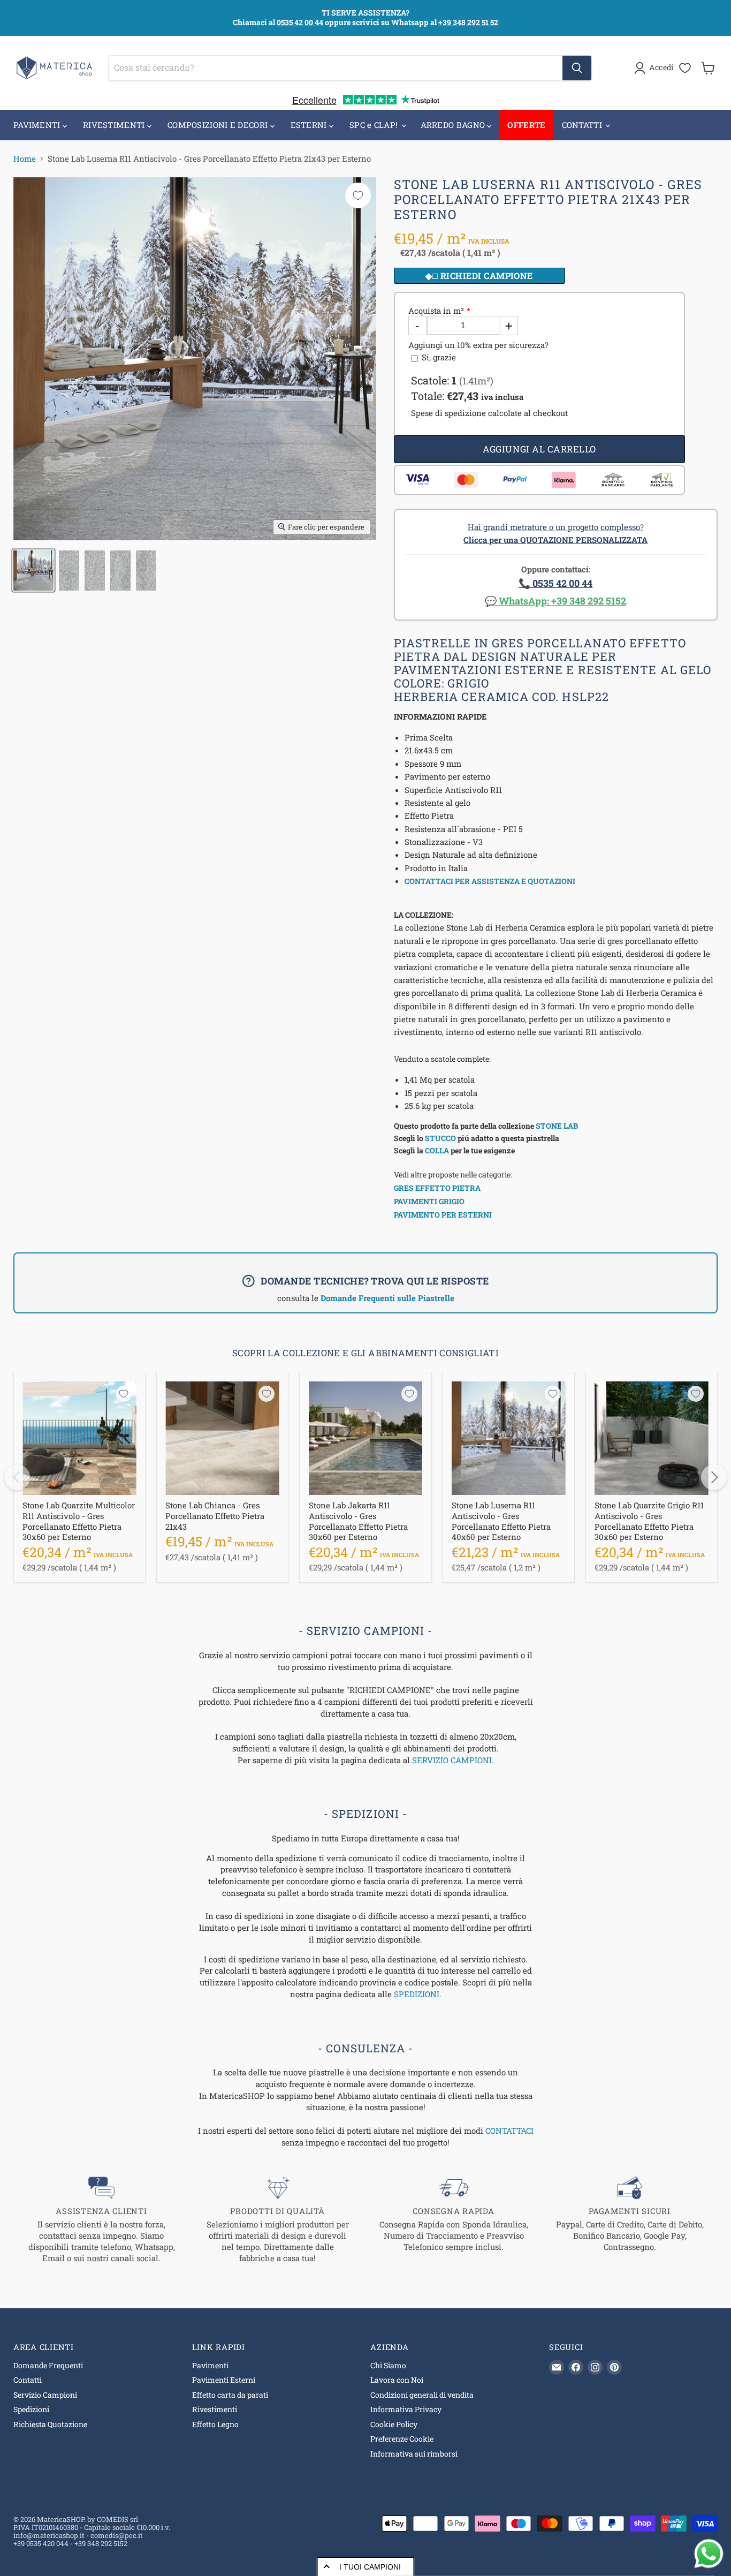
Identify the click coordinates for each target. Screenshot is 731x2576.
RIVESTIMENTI (115, 125)
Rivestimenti (215, 2409)
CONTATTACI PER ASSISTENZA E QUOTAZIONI (490, 881)
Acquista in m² (436, 311)
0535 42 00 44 (300, 22)
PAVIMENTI (38, 125)
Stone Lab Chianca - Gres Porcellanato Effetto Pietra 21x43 (215, 1516)
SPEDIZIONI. (418, 1994)
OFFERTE (526, 125)
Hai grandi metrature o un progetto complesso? (555, 533)
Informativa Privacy (406, 2409)
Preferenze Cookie (402, 2439)
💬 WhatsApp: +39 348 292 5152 (555, 601)
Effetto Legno (215, 2424)
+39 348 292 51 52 (468, 22)
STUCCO (440, 1138)
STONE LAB (557, 1126)
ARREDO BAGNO (454, 125)
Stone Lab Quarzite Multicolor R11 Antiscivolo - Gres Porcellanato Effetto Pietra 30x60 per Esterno (79, 1521)
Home (25, 159)
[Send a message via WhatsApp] (709, 2554)
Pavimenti (210, 2365)
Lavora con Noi (397, 2380)
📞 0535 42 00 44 (555, 583)
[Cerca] (577, 68)
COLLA (437, 1150)
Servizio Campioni (45, 2395)
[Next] (714, 1477)
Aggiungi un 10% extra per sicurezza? (478, 345)
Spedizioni (31, 2409)
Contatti (28, 2380)
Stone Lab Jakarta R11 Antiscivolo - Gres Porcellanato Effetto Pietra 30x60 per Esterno (358, 1521)
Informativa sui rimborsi (414, 2454)
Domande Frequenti (48, 2365)
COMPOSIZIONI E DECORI (219, 125)
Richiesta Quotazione (50, 2424)
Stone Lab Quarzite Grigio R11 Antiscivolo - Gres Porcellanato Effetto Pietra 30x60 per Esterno (649, 1521)
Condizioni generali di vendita (422, 2395)
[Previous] (17, 1477)
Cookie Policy (394, 2424)
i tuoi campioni (370, 2567)
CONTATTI (583, 125)
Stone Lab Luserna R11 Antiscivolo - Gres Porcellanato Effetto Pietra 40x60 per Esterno (501, 1521)
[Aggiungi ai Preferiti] (358, 195)
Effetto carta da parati (230, 2395)
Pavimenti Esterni (224, 2380)
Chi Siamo (388, 2365)
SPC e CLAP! (375, 125)
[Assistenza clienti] (101, 2220)
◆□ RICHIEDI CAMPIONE (479, 275)
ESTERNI (310, 125)
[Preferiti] (685, 68)
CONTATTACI (509, 2131)
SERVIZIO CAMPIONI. (453, 1760)
